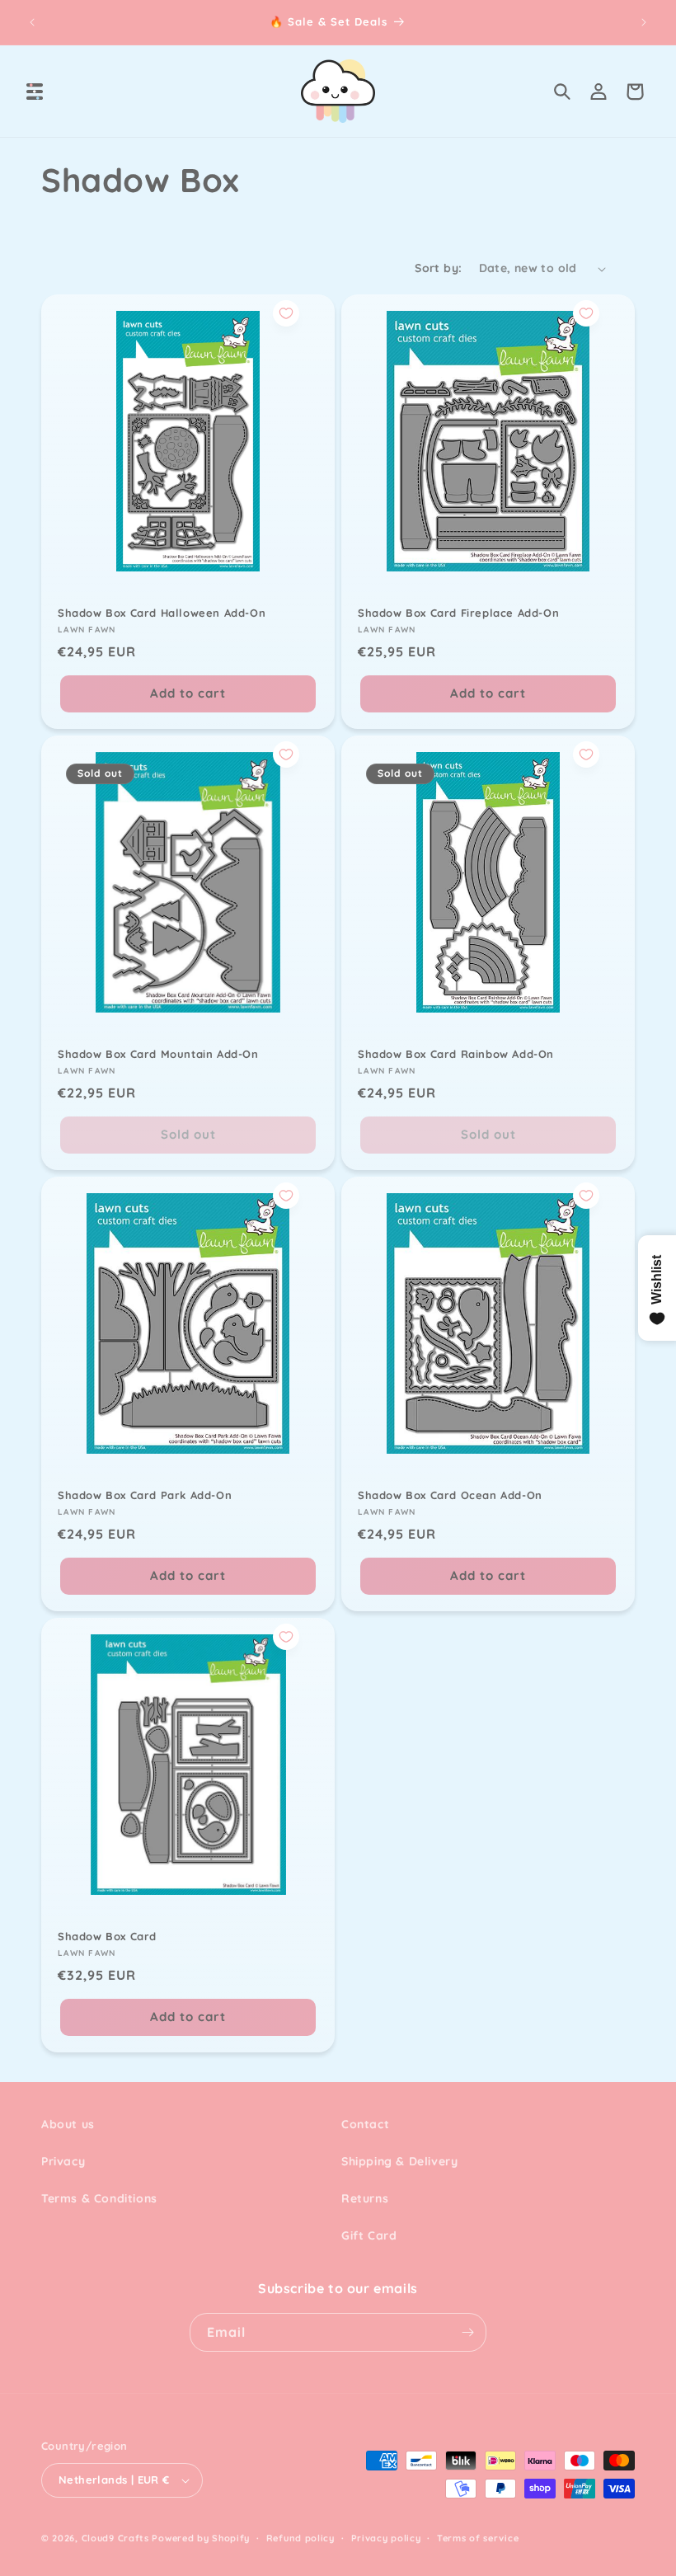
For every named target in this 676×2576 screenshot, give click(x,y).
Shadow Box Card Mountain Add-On (158, 1054)
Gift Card (369, 2235)
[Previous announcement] (32, 22)
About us (68, 2124)
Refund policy (300, 2538)
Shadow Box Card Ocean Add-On (450, 1495)
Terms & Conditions (99, 2198)
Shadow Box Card (107, 1936)
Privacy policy (386, 2538)
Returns (365, 2198)
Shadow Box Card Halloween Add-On (162, 613)
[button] (35, 92)
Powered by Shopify (201, 2538)
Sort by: (438, 268)
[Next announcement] (644, 22)
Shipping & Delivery (399, 2161)
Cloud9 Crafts (115, 2538)
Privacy (63, 2161)
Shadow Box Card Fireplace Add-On (458, 613)
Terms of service (478, 2538)
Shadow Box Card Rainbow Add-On (456, 1054)
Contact (365, 2124)
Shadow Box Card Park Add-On (145, 1495)
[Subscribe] (467, 2332)
